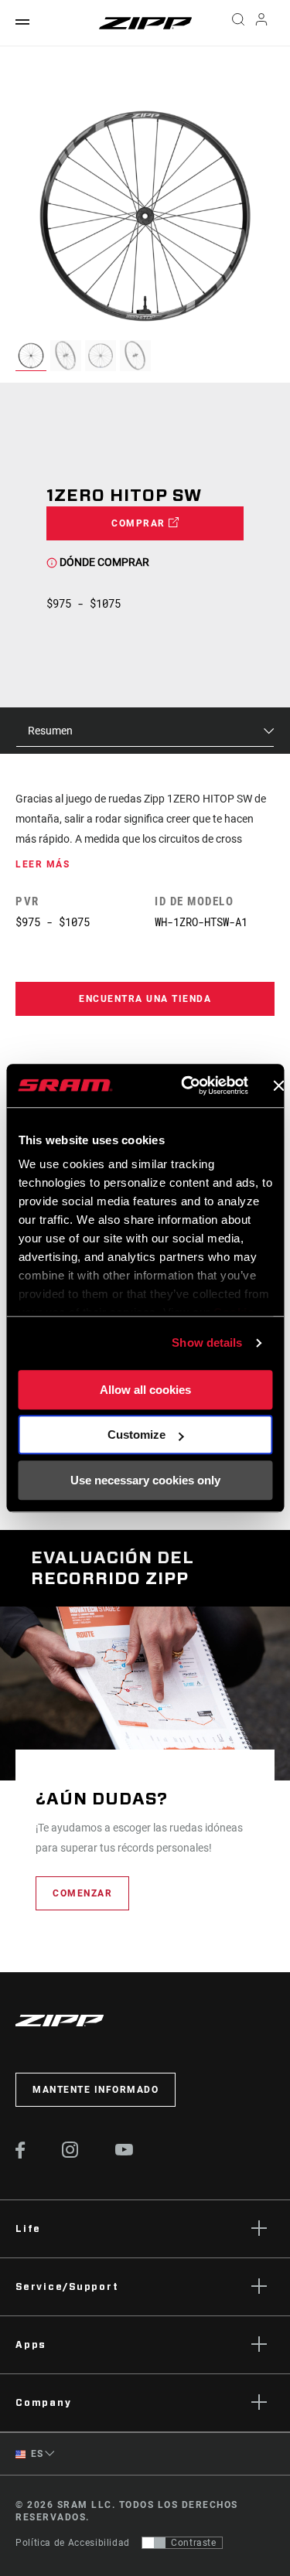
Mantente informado (96, 2090)
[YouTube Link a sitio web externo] (125, 2152)
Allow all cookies (145, 1390)
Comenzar (82, 1893)
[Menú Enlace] (22, 23)
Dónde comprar (103, 562)
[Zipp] (145, 23)
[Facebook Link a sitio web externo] (20, 2155)
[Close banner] (278, 1085)
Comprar (140, 523)
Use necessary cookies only (145, 1480)
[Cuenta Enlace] (262, 23)
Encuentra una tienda (145, 999)
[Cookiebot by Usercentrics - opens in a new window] (186, 1085)
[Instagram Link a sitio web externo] (70, 2154)
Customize (136, 1435)
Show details (207, 1343)
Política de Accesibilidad (73, 2543)
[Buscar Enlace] (238, 23)
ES (36, 2454)
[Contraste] (154, 2543)
